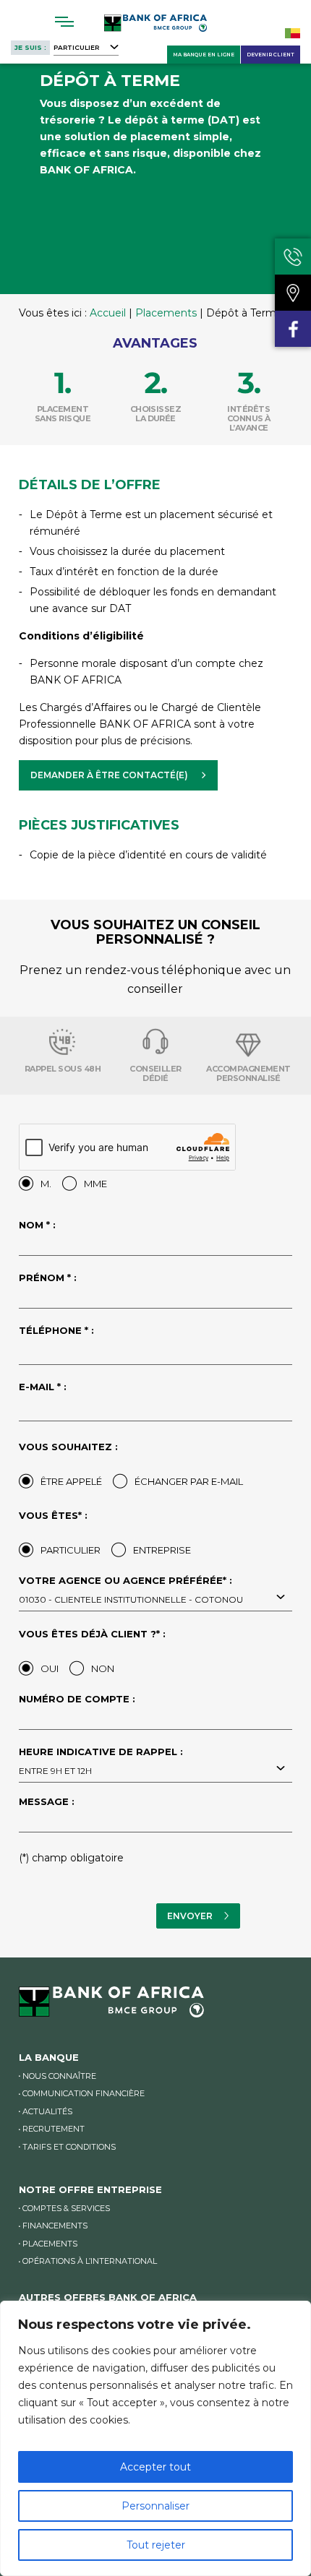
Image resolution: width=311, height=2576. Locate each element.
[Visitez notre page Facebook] (293, 329)
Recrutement (54, 2129)
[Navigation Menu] (65, 22)
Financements (55, 2226)
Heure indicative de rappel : (101, 1762)
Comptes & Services (66, 2208)
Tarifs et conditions (69, 2147)
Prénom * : (48, 1278)
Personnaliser (155, 2506)
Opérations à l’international (90, 2261)
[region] (155, 2438)
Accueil (108, 313)
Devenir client (270, 55)
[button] (118, 775)
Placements (166, 313)
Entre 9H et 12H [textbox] (55, 1771)
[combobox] (155, 1598)
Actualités (47, 2111)
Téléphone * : (56, 1331)
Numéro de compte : (77, 1700)
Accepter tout (155, 2467)
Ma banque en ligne (204, 55)
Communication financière (84, 2093)
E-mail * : (43, 1387)
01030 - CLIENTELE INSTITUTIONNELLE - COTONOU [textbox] (131, 1599)
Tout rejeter (156, 2545)
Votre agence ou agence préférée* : (131, 1590)
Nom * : (37, 1225)
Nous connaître (59, 2076)
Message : (47, 1802)
